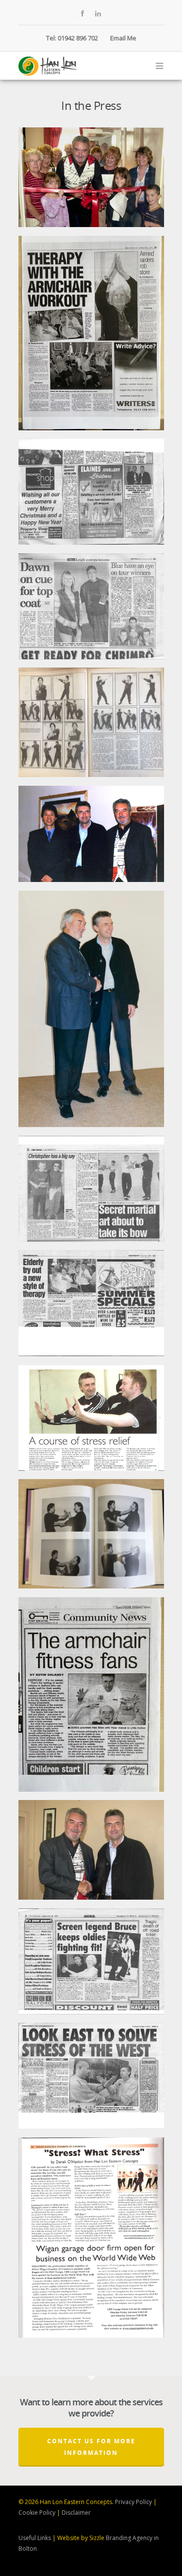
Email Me (123, 38)
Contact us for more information (91, 2447)
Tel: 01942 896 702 (72, 38)
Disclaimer (76, 2513)
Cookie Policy (37, 2513)
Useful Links (35, 2538)
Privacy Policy (133, 2502)
